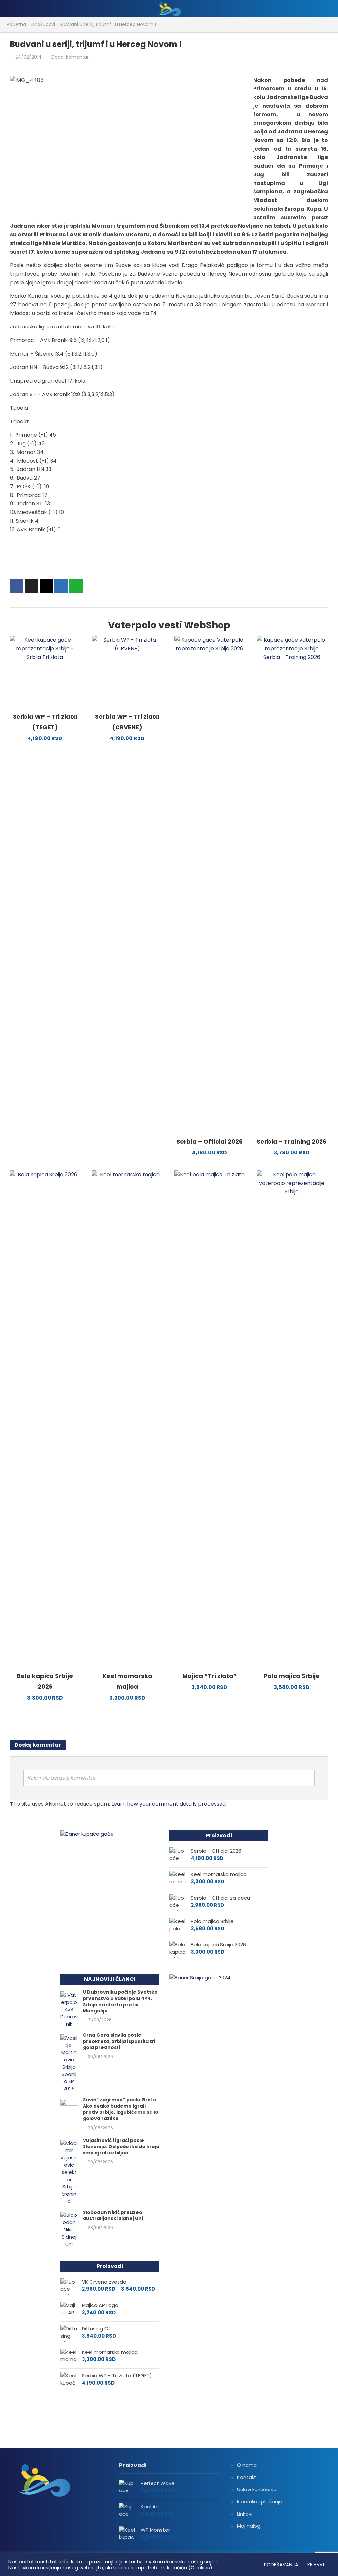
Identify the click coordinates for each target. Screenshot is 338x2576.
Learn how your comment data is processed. (169, 1804)
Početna (16, 24)
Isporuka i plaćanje (260, 2502)
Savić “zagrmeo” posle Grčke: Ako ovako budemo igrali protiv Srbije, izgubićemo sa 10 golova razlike (121, 2109)
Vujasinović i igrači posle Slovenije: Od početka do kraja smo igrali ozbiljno (121, 2147)
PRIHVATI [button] (317, 2565)
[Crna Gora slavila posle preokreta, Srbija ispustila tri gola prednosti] (69, 2063)
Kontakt (247, 2477)
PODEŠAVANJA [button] (281, 2565)
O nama (247, 2465)
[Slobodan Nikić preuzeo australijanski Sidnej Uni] (69, 2229)
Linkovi (245, 2514)
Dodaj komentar (70, 57)
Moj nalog (249, 2526)
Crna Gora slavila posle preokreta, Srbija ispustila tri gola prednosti (119, 2041)
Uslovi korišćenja (257, 2489)
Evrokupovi (43, 24)
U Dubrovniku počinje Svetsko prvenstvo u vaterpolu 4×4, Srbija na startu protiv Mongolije (120, 2002)
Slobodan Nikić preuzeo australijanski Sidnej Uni (113, 2215)
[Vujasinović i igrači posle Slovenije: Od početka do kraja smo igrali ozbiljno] (69, 2172)
